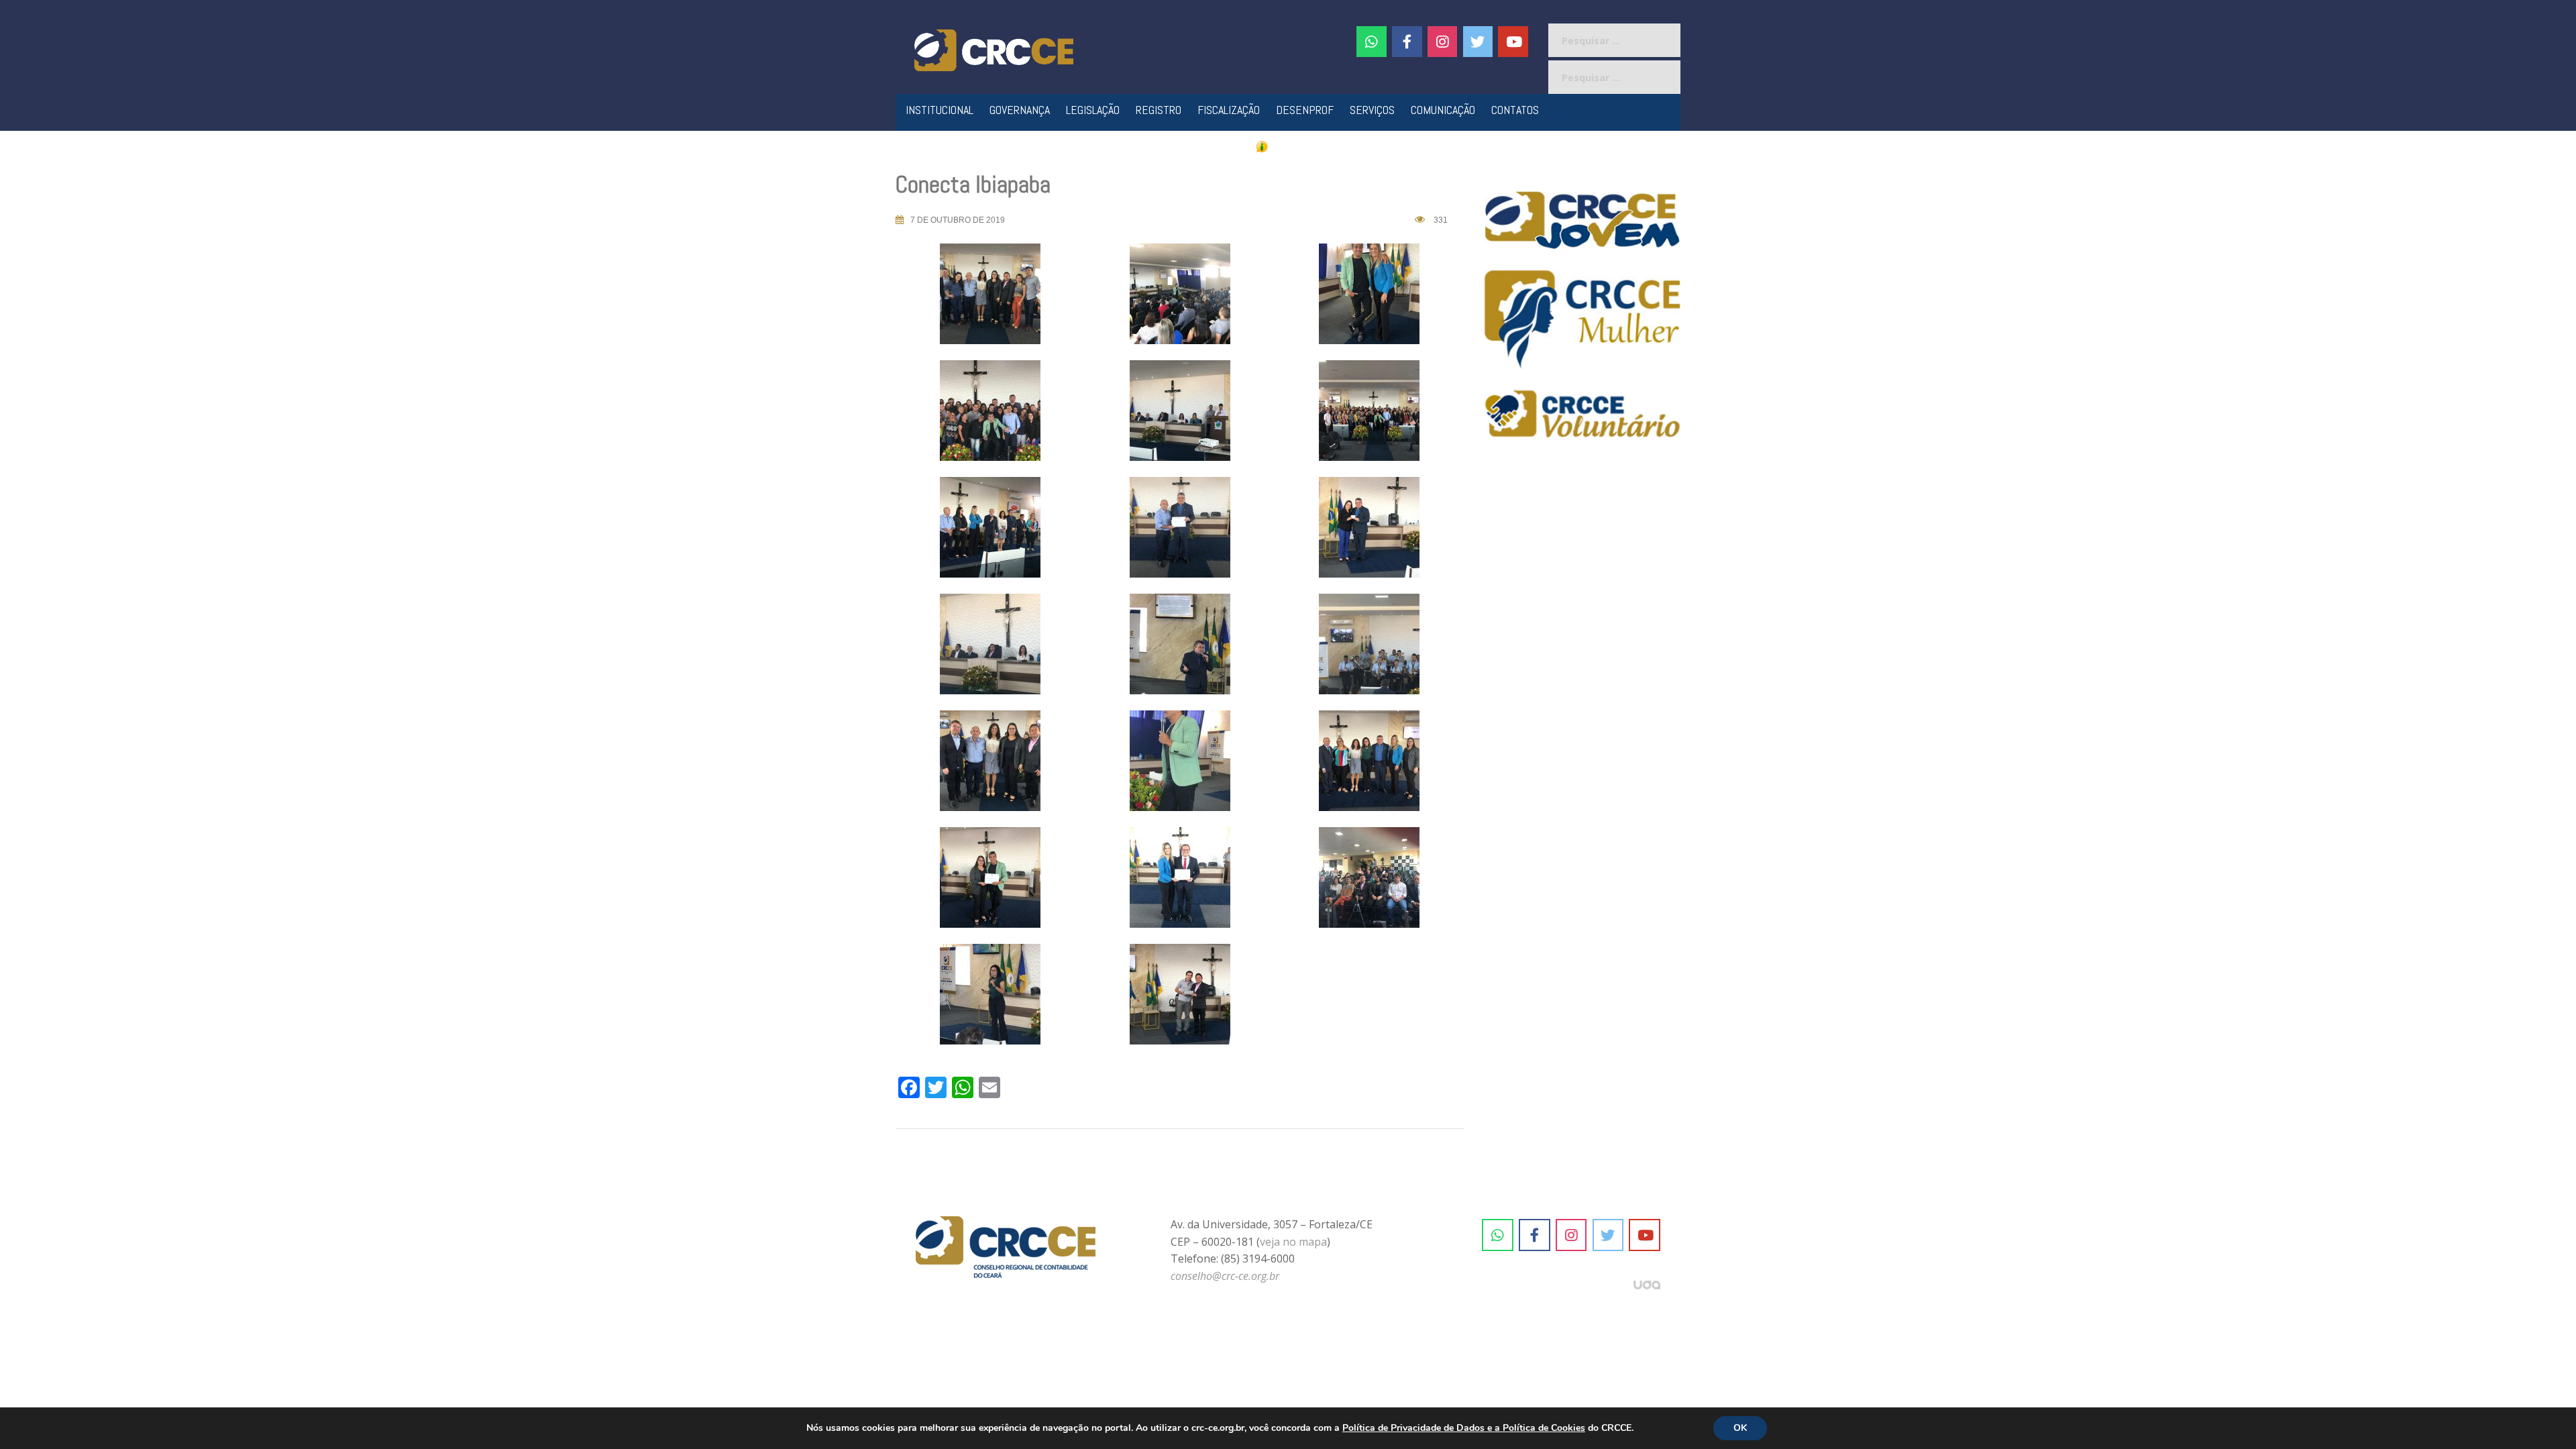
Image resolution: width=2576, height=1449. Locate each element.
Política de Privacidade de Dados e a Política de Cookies (1464, 1428)
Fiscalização (1229, 110)
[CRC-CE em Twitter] (1478, 42)
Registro (1159, 110)
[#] (1443, 42)
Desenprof (1305, 110)
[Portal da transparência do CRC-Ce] (1288, 146)
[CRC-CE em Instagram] (1571, 1235)
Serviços (1372, 110)
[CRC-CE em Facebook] (1407, 42)
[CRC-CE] (994, 49)
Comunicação (1443, 110)
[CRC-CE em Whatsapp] (1372, 42)
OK (1740, 1428)
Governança (1020, 110)
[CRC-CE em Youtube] (1513, 42)
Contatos (1515, 110)
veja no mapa (1293, 1242)
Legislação (1093, 110)
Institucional (940, 110)
